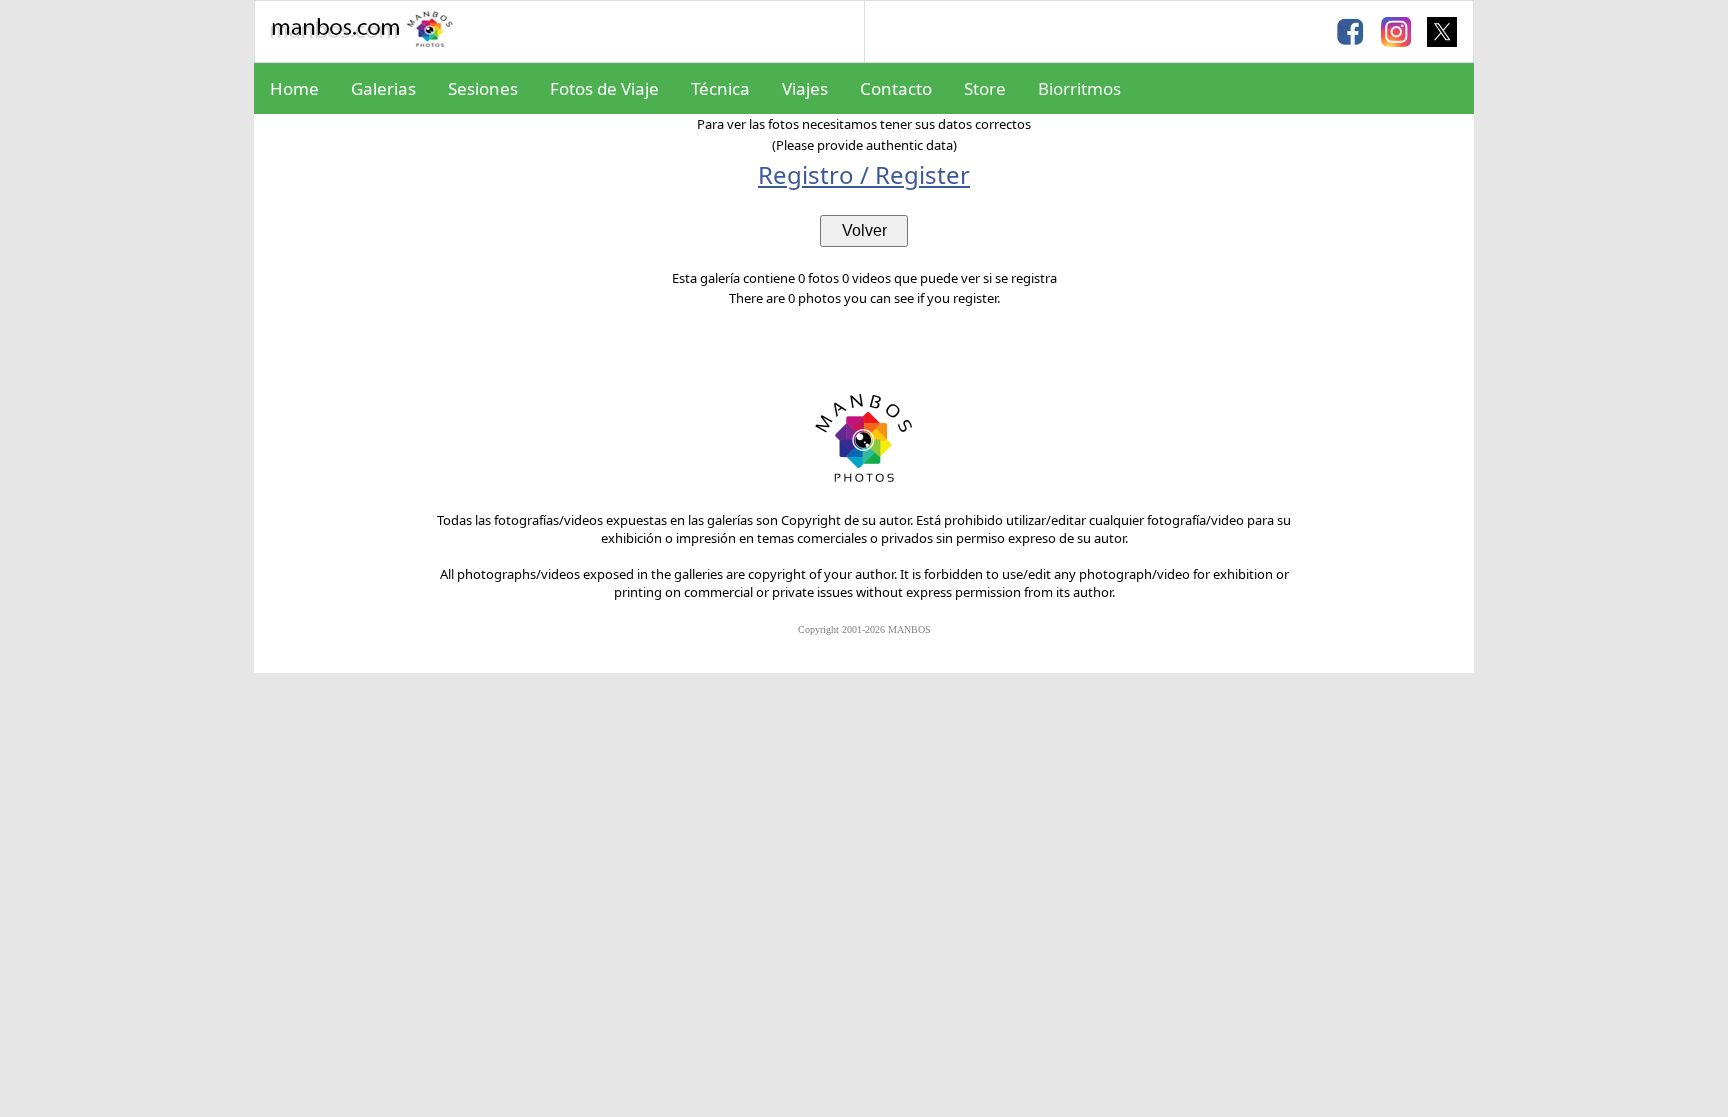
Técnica (720, 88)
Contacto (896, 88)
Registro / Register (864, 174)
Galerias (383, 88)
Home (294, 88)
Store (985, 88)
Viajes (805, 88)
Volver (864, 230)
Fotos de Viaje (604, 88)
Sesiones (483, 88)
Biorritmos (1079, 88)
